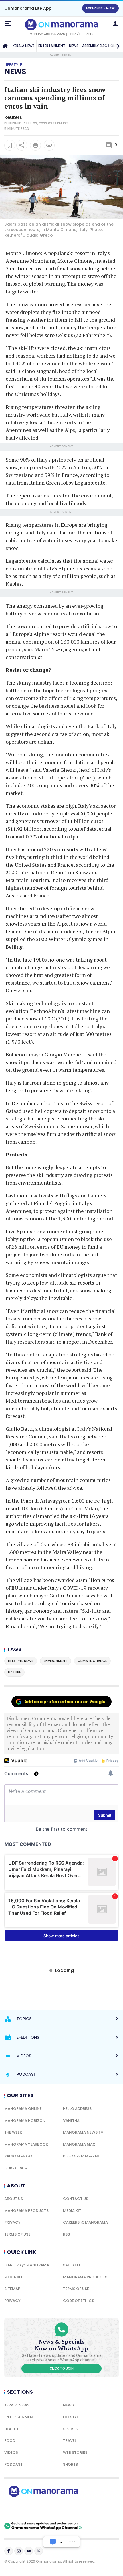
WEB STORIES (75, 2452)
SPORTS (70, 2429)
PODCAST (13, 2464)
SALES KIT (72, 2265)
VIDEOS (11, 2452)
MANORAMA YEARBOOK (26, 2144)
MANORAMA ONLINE (23, 2109)
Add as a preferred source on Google (65, 1702)
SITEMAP (12, 2289)
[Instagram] (19, 2551)
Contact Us (76, 2199)
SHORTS (70, 2464)
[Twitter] (39, 2551)
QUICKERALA (16, 2168)
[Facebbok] (9, 2551)
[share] (22, 145)
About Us (14, 2199)
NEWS (74, 46)
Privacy (12, 2222)
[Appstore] (63, 2509)
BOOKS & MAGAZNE (81, 2156)
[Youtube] (29, 2551)
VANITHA (71, 2121)
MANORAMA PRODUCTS (26, 2211)
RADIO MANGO (18, 2156)
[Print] (35, 145)
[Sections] (8, 24)
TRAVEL (70, 2441)
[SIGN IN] (115, 24)
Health (11, 2429)
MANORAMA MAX (79, 2144)
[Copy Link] (49, 145)
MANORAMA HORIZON (25, 2121)
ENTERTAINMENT (52, 46)
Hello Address (77, 2109)
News (15, 72)
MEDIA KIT (72, 2211)
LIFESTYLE (72, 2417)
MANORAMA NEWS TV (83, 2132)
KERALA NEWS (24, 46)
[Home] (5, 46)
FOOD (10, 2441)
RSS (66, 2234)
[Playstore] (23, 2509)
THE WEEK (13, 2132)
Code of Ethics (79, 2301)
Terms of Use (17, 2234)
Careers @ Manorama (85, 2222)
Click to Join (62, 2369)
